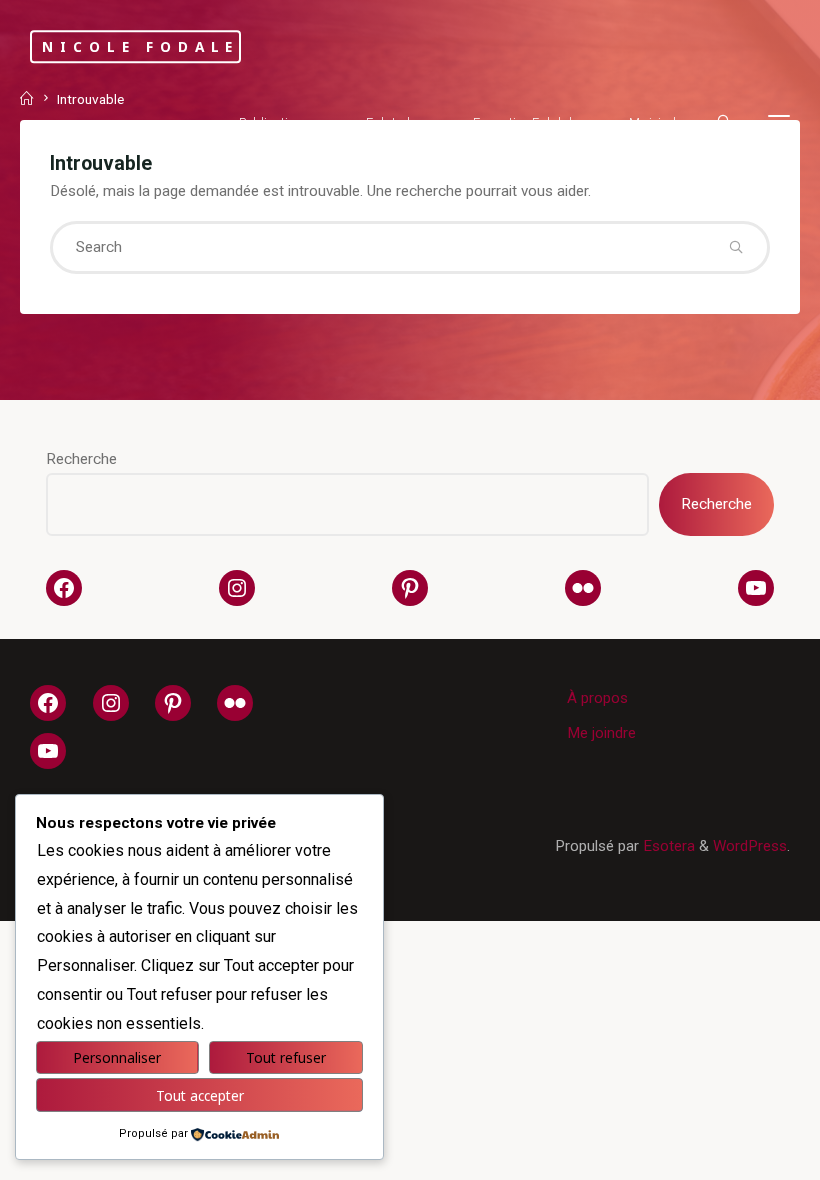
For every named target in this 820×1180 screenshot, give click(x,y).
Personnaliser (117, 1057)
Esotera (667, 846)
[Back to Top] (742, 1152)
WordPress (750, 846)
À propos (597, 698)
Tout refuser (286, 1057)
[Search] (724, 121)
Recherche (81, 459)
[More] (779, 122)
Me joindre (601, 733)
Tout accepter (200, 1095)
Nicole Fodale (140, 46)
